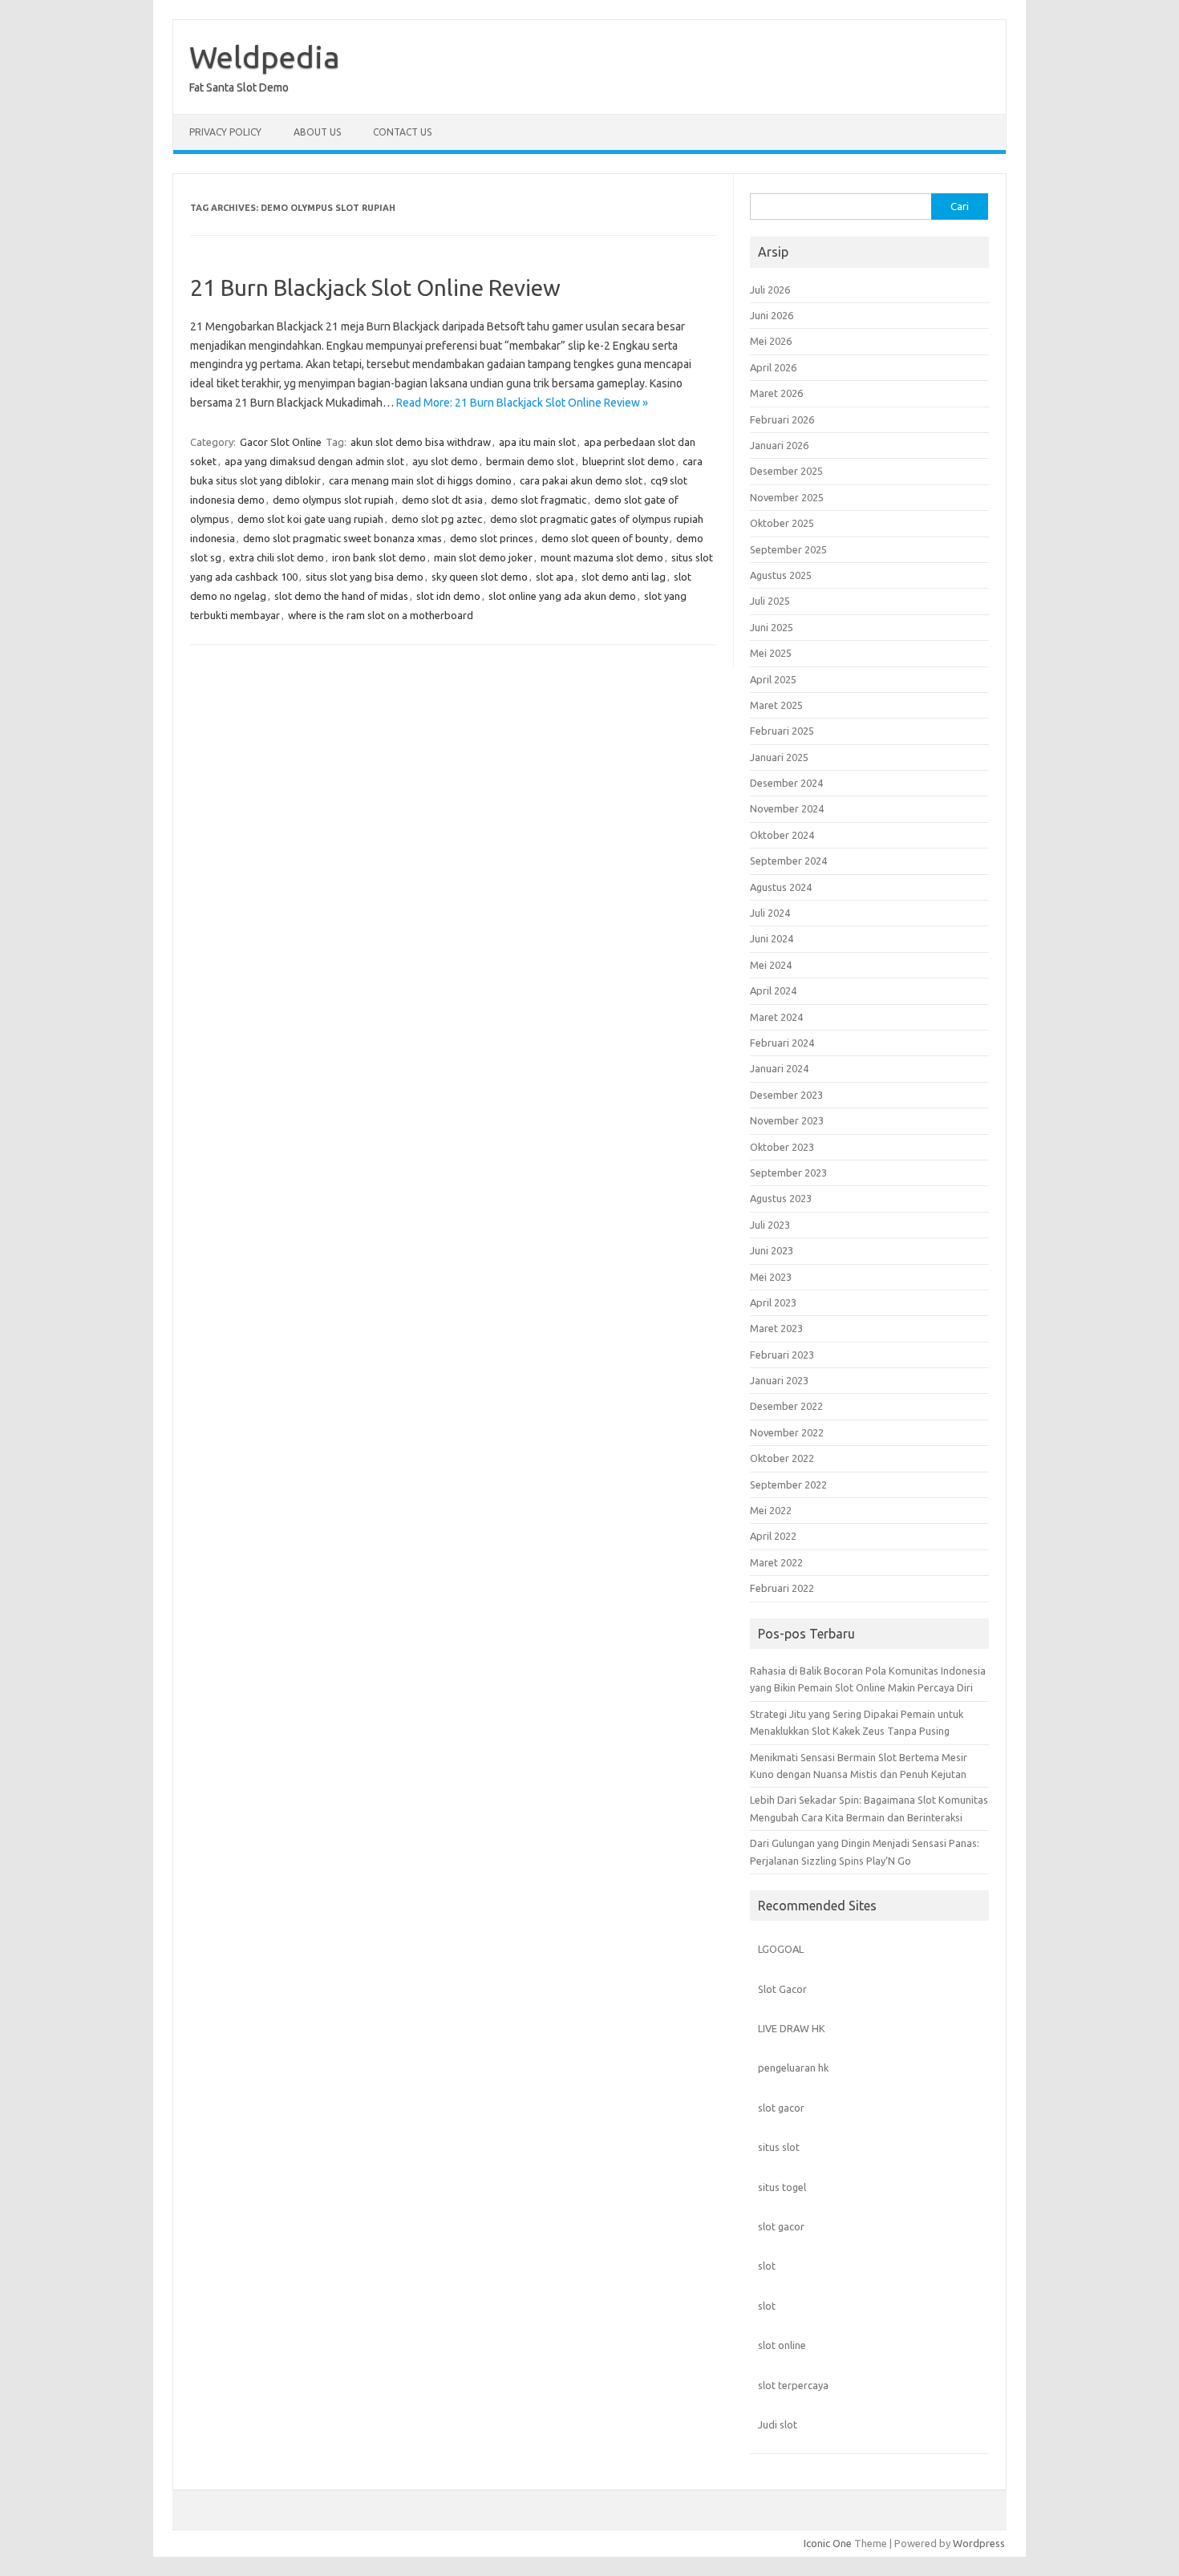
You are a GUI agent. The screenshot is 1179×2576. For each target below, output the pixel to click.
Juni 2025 (772, 627)
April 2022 (773, 1536)
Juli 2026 (770, 290)
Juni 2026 (772, 315)
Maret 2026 (776, 393)
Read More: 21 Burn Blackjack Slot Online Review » (522, 403)
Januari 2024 (779, 1068)
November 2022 (787, 1432)
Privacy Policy (225, 132)
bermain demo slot (530, 461)
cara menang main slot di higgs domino (420, 480)
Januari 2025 (779, 757)
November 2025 (787, 497)
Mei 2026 (771, 341)
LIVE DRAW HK (792, 2028)
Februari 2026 (782, 419)
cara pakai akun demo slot (581, 480)
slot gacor (781, 2108)
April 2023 (773, 1302)
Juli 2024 (770, 913)
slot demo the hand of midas (341, 596)
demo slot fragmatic (539, 500)
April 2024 (773, 990)
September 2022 (788, 1484)
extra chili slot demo (277, 557)
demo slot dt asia (442, 500)
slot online (782, 2345)
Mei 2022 (771, 1510)
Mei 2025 (771, 653)
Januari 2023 (779, 1380)
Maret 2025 (776, 705)
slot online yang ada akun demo (562, 596)
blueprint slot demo (628, 461)
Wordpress (979, 2543)
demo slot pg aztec (437, 519)
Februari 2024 (782, 1043)
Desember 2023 (786, 1095)
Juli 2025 (770, 601)
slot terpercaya (793, 2385)
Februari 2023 (782, 1355)
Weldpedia (265, 57)
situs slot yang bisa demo (365, 577)
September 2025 (788, 549)
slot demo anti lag (624, 577)
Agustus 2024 (781, 887)
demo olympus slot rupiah (333, 500)
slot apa (555, 577)
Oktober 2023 (782, 1147)
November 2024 (787, 808)
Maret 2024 (776, 1017)
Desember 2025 (786, 471)
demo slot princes (492, 538)
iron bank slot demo (379, 557)
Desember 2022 (786, 1406)
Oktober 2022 (782, 1458)
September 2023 (788, 1173)
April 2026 (773, 367)
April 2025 (773, 679)
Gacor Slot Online (281, 442)
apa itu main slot (537, 442)
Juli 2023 (770, 1225)
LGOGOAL (781, 1949)
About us (317, 132)
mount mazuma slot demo (602, 557)
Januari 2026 (779, 445)
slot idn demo (448, 596)
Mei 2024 (771, 965)
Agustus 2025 (781, 575)
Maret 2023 (776, 1328)
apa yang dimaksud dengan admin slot (314, 461)
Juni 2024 (772, 938)
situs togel (782, 2187)
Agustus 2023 (781, 1198)
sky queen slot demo (480, 577)
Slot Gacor (782, 1989)
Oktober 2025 (782, 523)
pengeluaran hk (793, 2068)
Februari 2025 (782, 731)
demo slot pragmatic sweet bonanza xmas (342, 538)
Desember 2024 (786, 783)
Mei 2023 (771, 1277)
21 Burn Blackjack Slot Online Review (375, 288)
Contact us (402, 132)
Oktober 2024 (782, 835)
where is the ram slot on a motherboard (381, 615)
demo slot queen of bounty (605, 538)
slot (767, 2266)
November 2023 (787, 1120)
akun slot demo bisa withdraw (421, 442)
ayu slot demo (445, 461)
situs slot (779, 2147)
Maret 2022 (776, 1562)
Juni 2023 (772, 1250)
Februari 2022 (782, 1588)
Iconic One (828, 2543)
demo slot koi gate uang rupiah (310, 519)
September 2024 (788, 861)
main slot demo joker (483, 557)
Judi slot (778, 2424)
